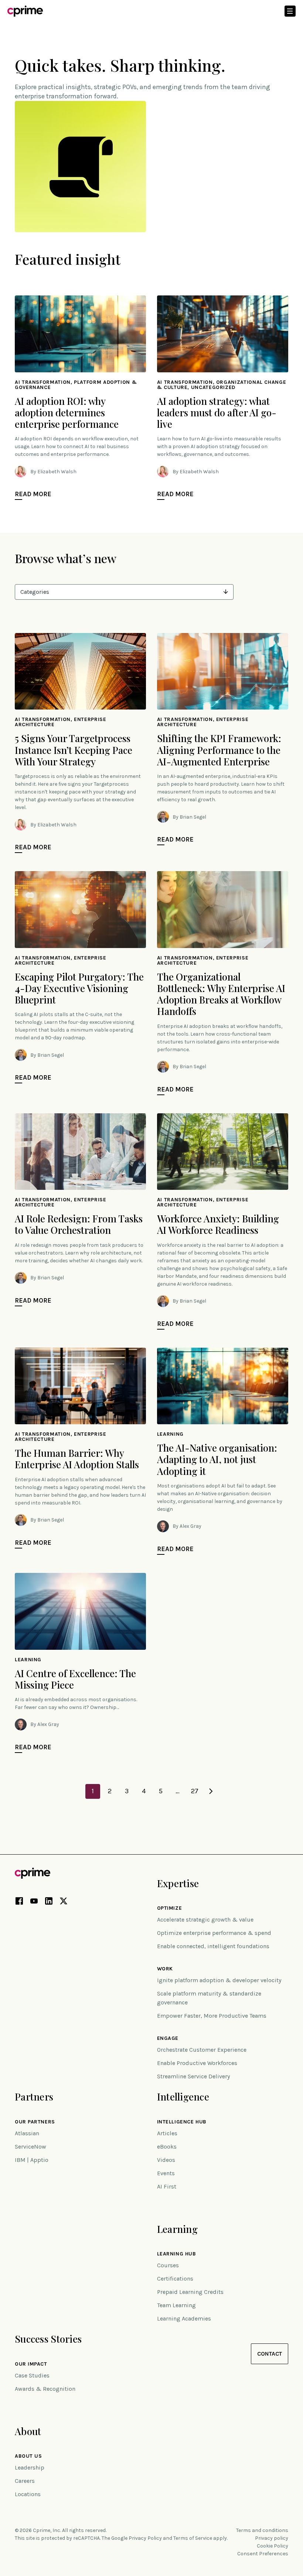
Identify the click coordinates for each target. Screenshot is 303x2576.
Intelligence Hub (182, 2122)
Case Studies (32, 2375)
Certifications (175, 2279)
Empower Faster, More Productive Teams (212, 2016)
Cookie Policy (273, 2546)
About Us (28, 2456)
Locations (28, 2494)
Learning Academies (184, 2318)
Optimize (169, 1908)
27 (195, 1791)
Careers (25, 2481)
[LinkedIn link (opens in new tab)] (49, 1902)
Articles (167, 2133)
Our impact (31, 2364)
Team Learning (176, 2305)
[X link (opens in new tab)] (64, 1902)
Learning (177, 2229)
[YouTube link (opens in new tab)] (34, 1902)
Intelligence (183, 2097)
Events (166, 2173)
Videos (166, 2160)
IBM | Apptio (32, 2160)
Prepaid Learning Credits (190, 2292)
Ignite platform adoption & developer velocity (219, 1980)
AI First (167, 2186)
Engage (168, 2038)
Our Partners (35, 2122)
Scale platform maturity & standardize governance (209, 1998)
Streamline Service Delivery (193, 2076)
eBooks (167, 2147)
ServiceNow (30, 2147)
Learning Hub (177, 2254)
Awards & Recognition (45, 2389)
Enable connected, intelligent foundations (213, 1946)
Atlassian (27, 2133)
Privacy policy (272, 2538)
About (28, 2431)
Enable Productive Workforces (197, 2063)
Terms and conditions (262, 2530)
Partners (34, 2097)
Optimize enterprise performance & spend (214, 1933)
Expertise (178, 1883)
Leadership (30, 2467)
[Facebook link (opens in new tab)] (19, 1902)
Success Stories (48, 2339)
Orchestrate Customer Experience (202, 2050)
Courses (168, 2265)
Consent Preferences (263, 2554)
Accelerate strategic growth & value (205, 1920)
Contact (270, 2354)
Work (165, 1969)
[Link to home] (25, 11)
